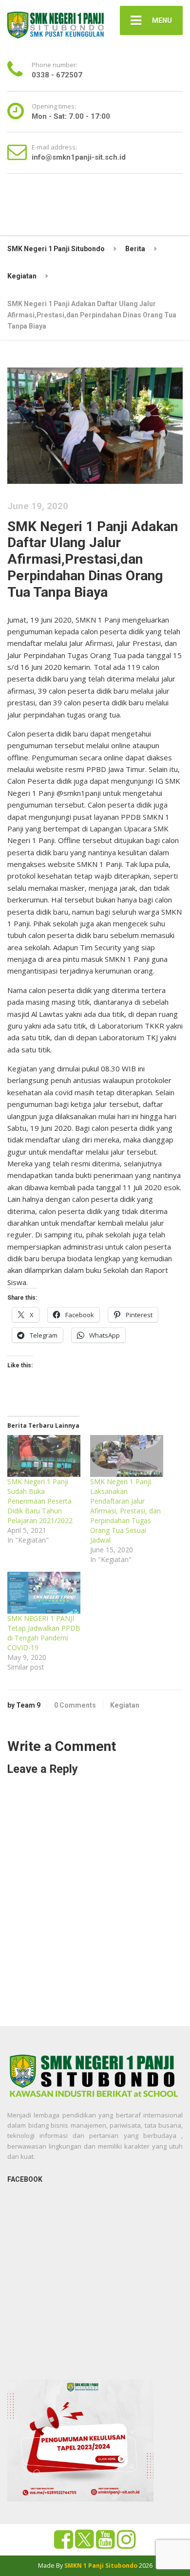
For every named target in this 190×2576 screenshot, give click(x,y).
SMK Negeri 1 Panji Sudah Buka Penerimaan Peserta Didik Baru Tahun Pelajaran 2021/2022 (40, 1501)
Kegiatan (125, 1705)
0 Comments (75, 1705)
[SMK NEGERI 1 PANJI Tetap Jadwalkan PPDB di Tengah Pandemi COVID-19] (44, 1593)
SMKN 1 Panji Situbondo (101, 2566)
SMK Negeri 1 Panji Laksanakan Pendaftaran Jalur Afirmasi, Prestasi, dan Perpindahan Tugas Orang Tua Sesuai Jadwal (125, 1511)
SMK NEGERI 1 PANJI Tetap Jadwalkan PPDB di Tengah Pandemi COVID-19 (44, 1633)
